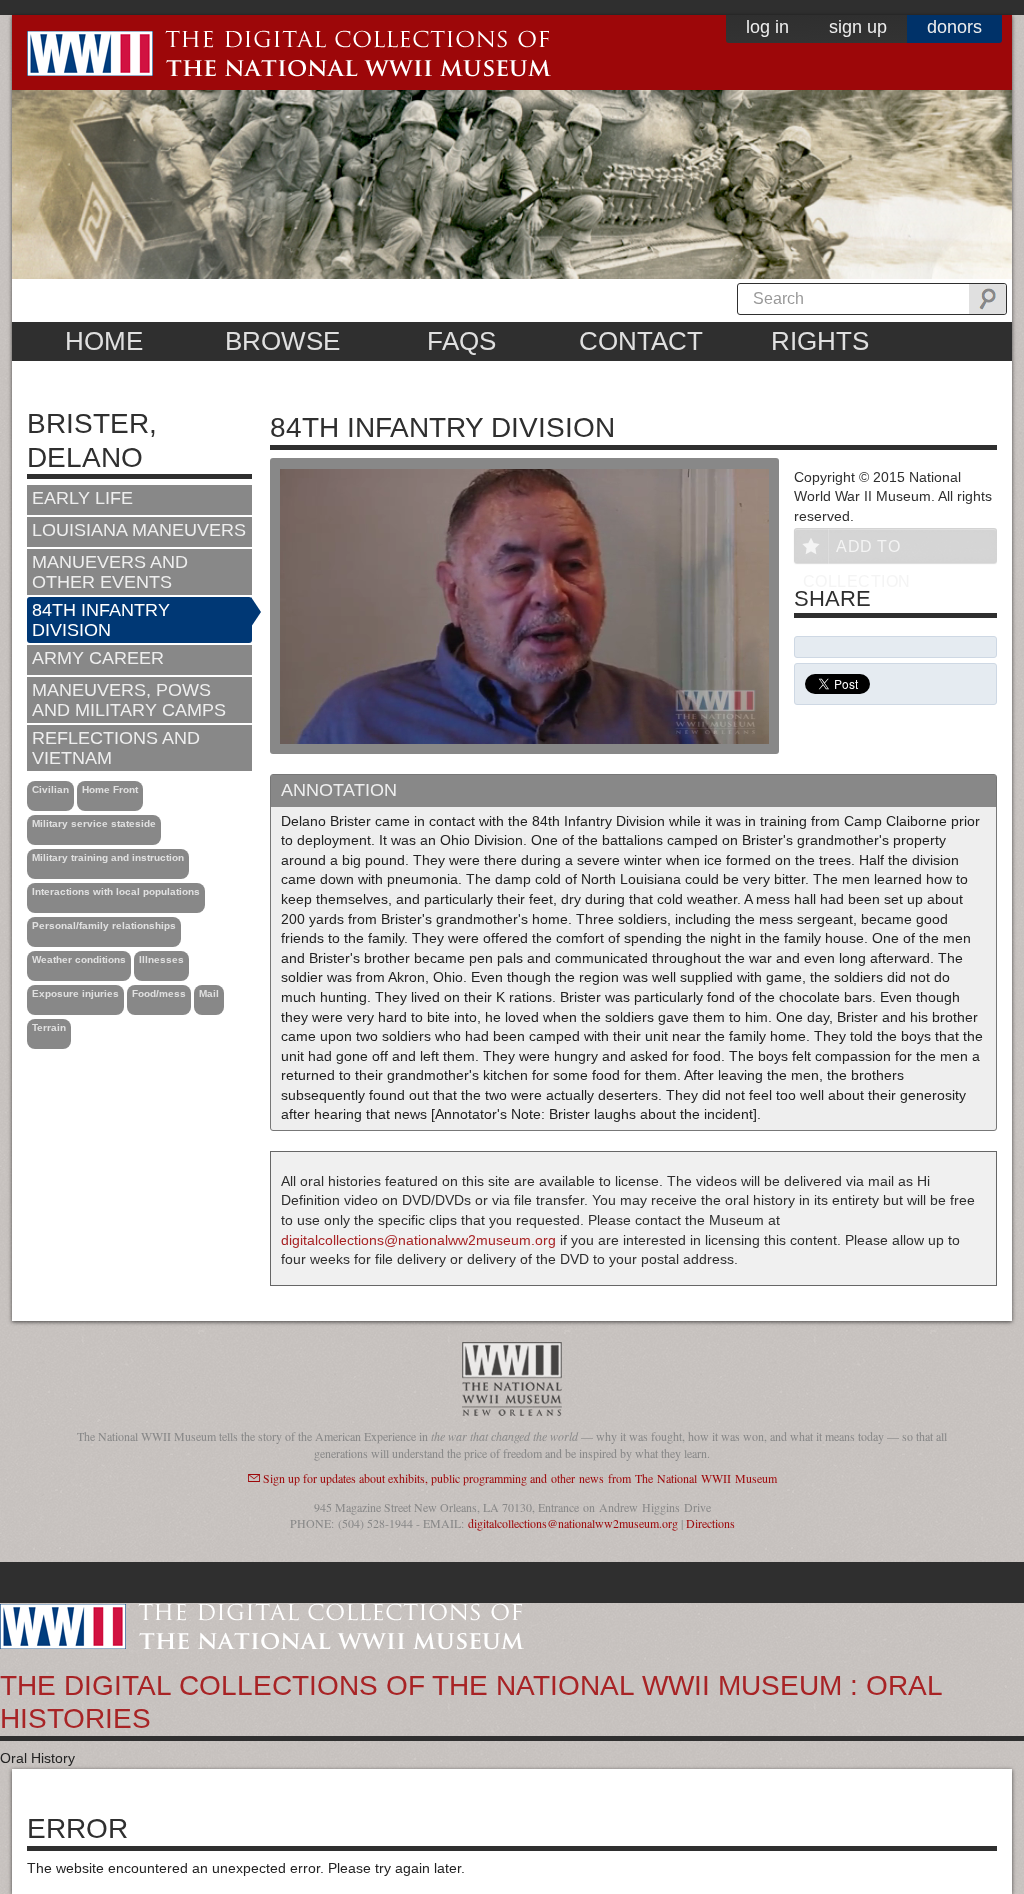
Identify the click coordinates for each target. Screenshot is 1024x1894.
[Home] (262, 1625)
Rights (820, 341)
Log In (767, 27)
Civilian (50, 789)
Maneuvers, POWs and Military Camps (129, 700)
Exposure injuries (75, 993)
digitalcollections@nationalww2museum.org (418, 1240)
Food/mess (159, 993)
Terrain (49, 1027)
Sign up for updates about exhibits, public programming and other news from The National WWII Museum (520, 1478)
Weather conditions (79, 959)
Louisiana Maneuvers (139, 530)
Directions (710, 1523)
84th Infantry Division (101, 620)
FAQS (461, 341)
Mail (209, 993)
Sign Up (858, 27)
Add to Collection (857, 550)
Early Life (82, 498)
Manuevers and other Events (110, 572)
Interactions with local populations (116, 891)
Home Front (110, 789)
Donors (954, 27)
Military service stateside (94, 823)
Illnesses (161, 959)
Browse (282, 341)
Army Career (98, 658)
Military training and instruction (108, 857)
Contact (641, 341)
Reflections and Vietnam (116, 748)
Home (104, 341)
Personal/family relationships (104, 925)
